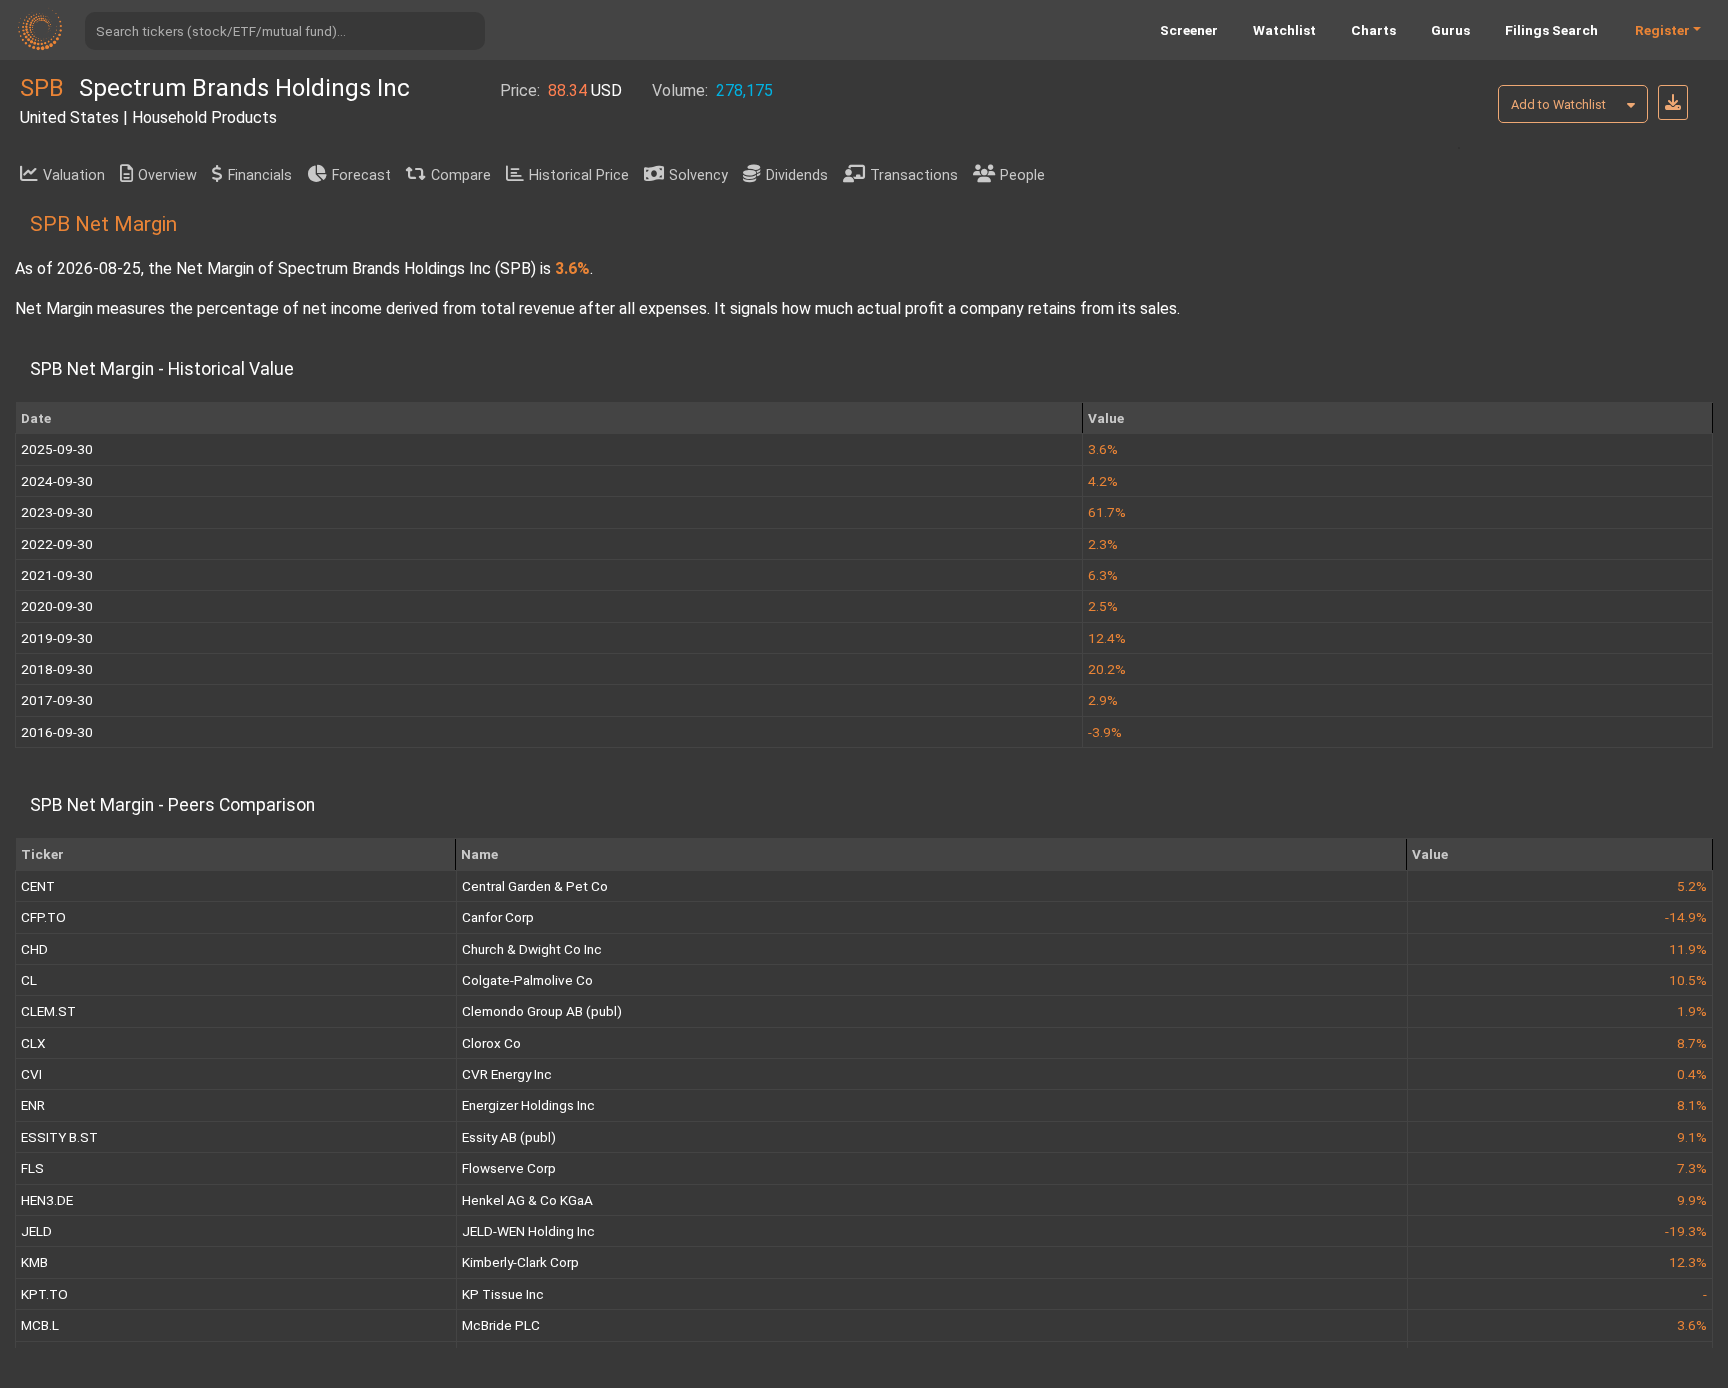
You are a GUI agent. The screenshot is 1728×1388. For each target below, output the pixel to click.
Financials (260, 175)
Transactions (914, 175)
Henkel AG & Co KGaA (527, 1200)
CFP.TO (43, 917)
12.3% (1688, 1262)
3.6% (1692, 1325)
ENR (33, 1105)
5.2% (1692, 886)
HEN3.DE (47, 1200)
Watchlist (1284, 30)
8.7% (1692, 1043)
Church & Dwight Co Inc (532, 949)
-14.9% (1686, 917)
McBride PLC (501, 1325)
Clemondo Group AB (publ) (542, 1011)
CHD (34, 949)
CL (29, 980)
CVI (31, 1074)
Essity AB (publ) (509, 1137)
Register (1662, 30)
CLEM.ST (48, 1011)
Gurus (1450, 30)
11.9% (1688, 949)
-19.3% (1686, 1231)
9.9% (1692, 1200)
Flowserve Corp (509, 1168)
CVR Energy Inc (507, 1074)
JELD (36, 1231)
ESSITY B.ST (59, 1137)
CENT (38, 886)
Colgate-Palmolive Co (527, 980)
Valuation (74, 175)
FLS (32, 1168)
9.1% (1692, 1137)
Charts (1373, 30)
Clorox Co (491, 1043)
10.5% (1688, 980)
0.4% (1692, 1074)
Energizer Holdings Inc (528, 1105)
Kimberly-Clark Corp (520, 1262)
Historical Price (579, 175)
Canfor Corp (498, 917)
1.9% (1692, 1011)
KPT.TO (44, 1294)
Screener (1189, 30)
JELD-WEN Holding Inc (528, 1231)
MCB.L (40, 1325)
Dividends (797, 175)
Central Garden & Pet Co (535, 886)
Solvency (698, 175)
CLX (33, 1043)
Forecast (361, 175)
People (1022, 175)
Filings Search (1551, 30)
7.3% (1692, 1168)
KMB (34, 1262)
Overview (167, 175)
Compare (461, 175)
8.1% (1692, 1105)
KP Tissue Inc (503, 1294)
